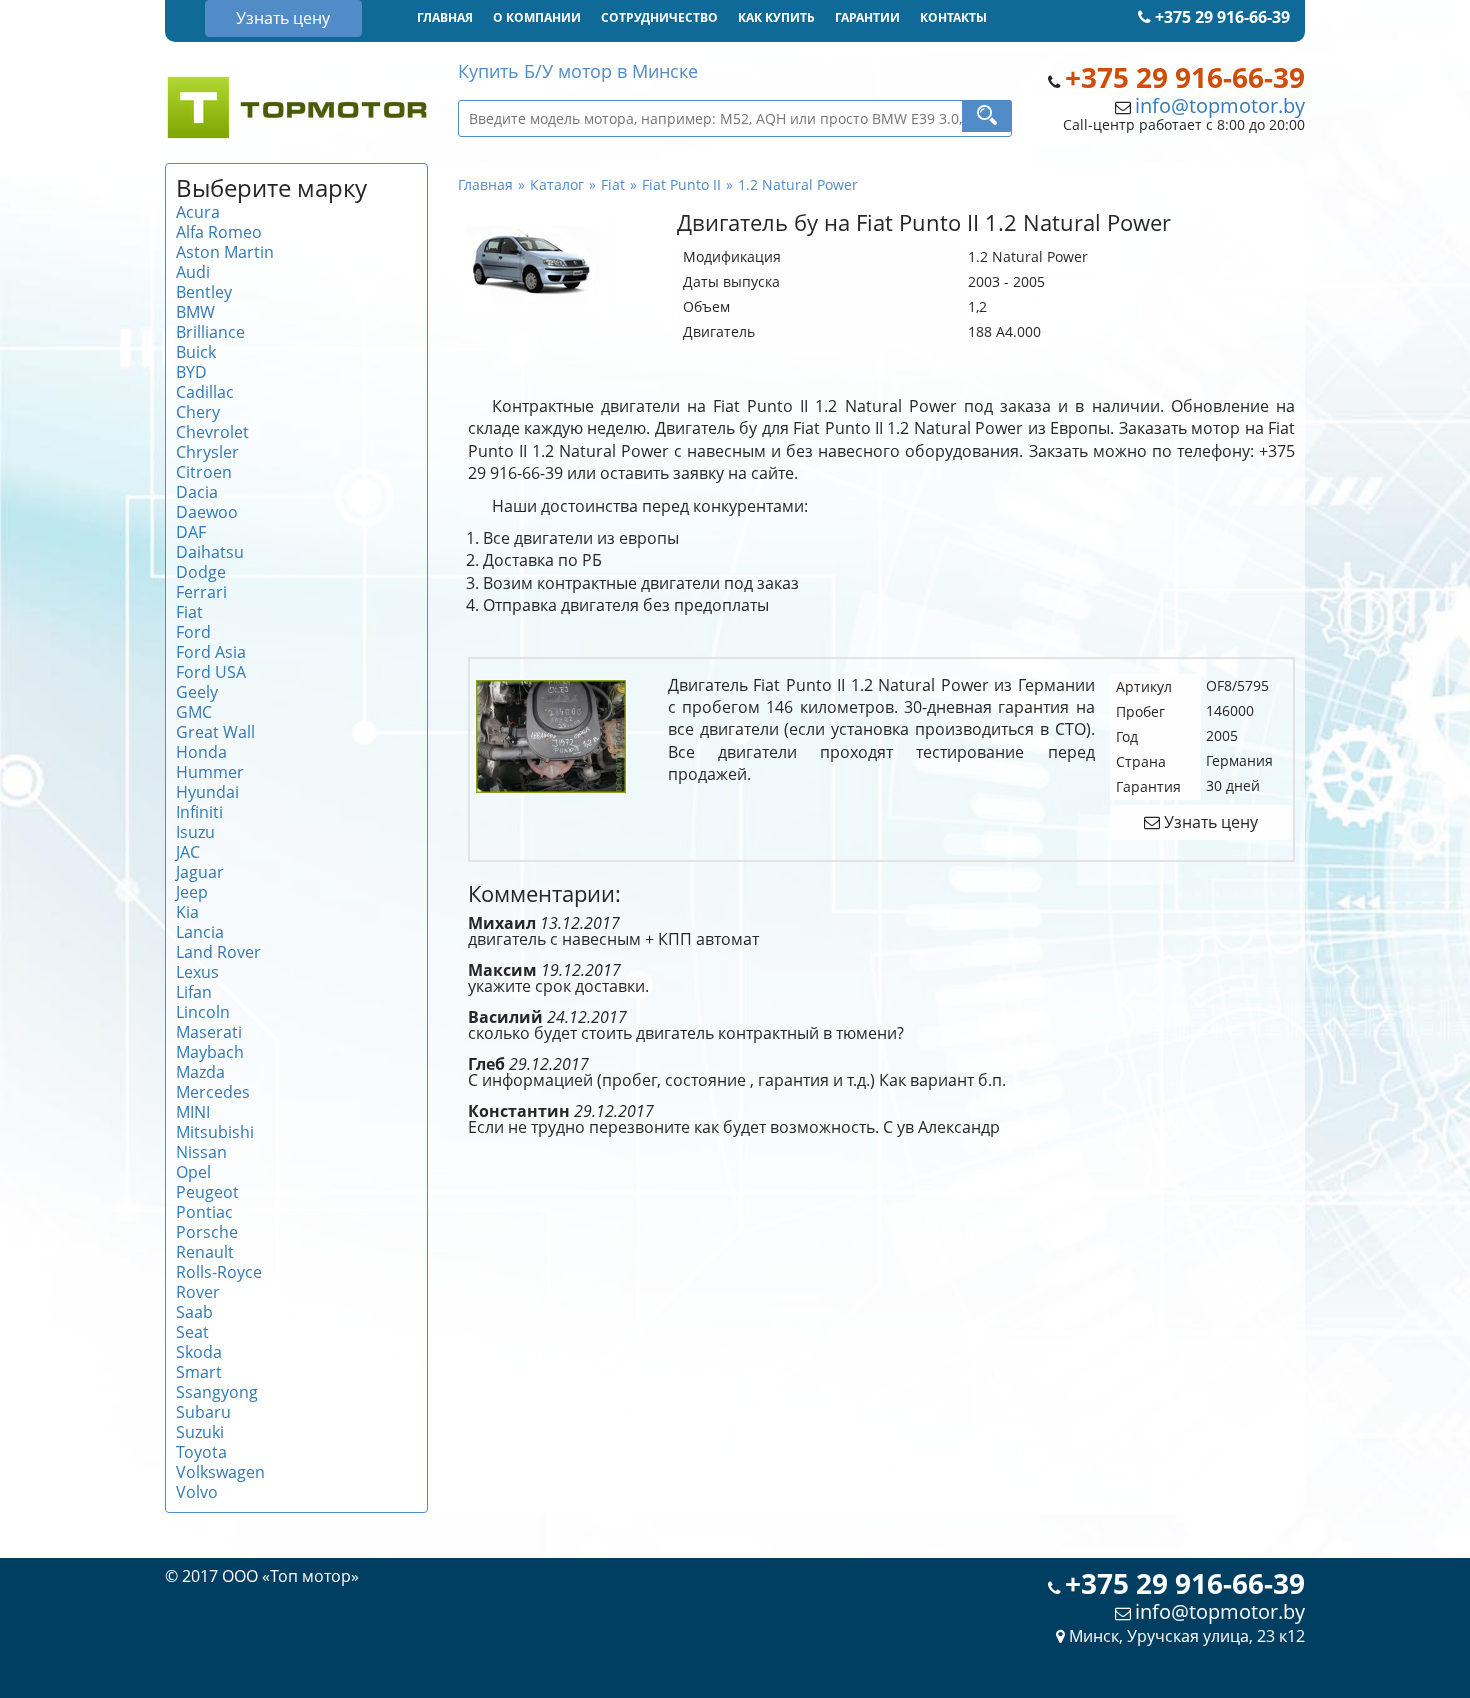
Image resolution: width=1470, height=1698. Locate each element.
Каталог (557, 184)
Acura (198, 212)
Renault (205, 1252)
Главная (445, 17)
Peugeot (207, 1192)
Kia (187, 912)
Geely (197, 692)
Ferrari (201, 592)
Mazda (200, 1072)
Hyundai (207, 792)
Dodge (201, 572)
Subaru (203, 1412)
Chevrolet (212, 432)
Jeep (192, 892)
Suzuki (200, 1432)
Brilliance (210, 332)
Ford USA (211, 672)
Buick (196, 352)
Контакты (953, 17)
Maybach (210, 1052)
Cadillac (205, 392)
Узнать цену (283, 18)
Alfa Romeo (219, 232)
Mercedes (213, 1092)
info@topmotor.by (1220, 105)
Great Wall (215, 732)
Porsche (207, 1232)
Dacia (197, 492)
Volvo (197, 1492)
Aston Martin (225, 252)
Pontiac (204, 1212)
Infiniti (199, 812)
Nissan (201, 1152)
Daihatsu (210, 552)
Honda (201, 752)
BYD (191, 372)
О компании (537, 17)
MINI (193, 1112)
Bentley (204, 292)
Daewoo (207, 512)
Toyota (201, 1452)
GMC (194, 712)
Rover (198, 1292)
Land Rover (218, 952)
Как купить (776, 17)
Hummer (210, 772)
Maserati (209, 1032)
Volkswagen (220, 1472)
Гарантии (867, 17)
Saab (194, 1312)
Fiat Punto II (681, 184)
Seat (192, 1332)
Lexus (197, 972)
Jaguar (200, 872)
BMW (195, 312)
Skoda (199, 1352)
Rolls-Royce (219, 1272)
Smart (199, 1372)
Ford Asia (211, 652)
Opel (193, 1172)
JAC (188, 852)
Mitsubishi (215, 1132)
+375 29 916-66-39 (1220, 17)
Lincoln (203, 1012)
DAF (191, 532)
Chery (198, 412)
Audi (193, 272)
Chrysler (207, 452)
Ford (193, 632)
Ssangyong (217, 1392)
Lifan (194, 992)
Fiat (189, 612)
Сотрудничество (659, 17)
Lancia (200, 932)
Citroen (204, 472)
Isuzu (195, 832)
